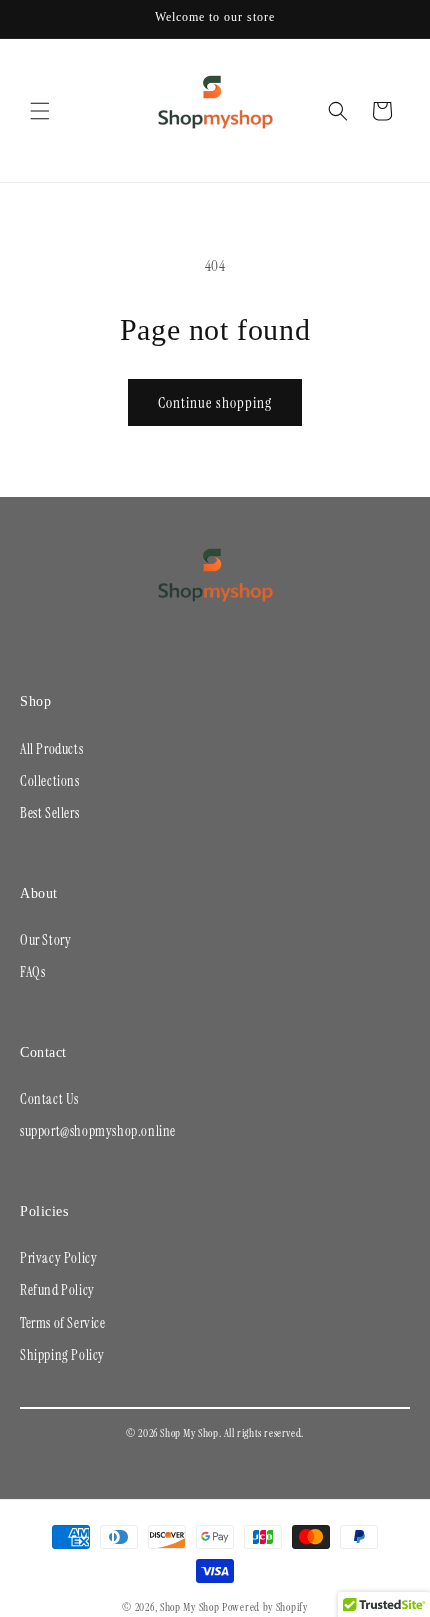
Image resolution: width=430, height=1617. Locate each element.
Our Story (45, 940)
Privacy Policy (58, 1258)
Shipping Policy (62, 1355)
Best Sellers (49, 813)
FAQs (32, 972)
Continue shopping (215, 403)
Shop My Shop (189, 1607)
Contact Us (49, 1099)
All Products (51, 749)
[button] (40, 111)
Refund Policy (57, 1290)
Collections (50, 781)
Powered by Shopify (265, 1607)
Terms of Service (63, 1323)
